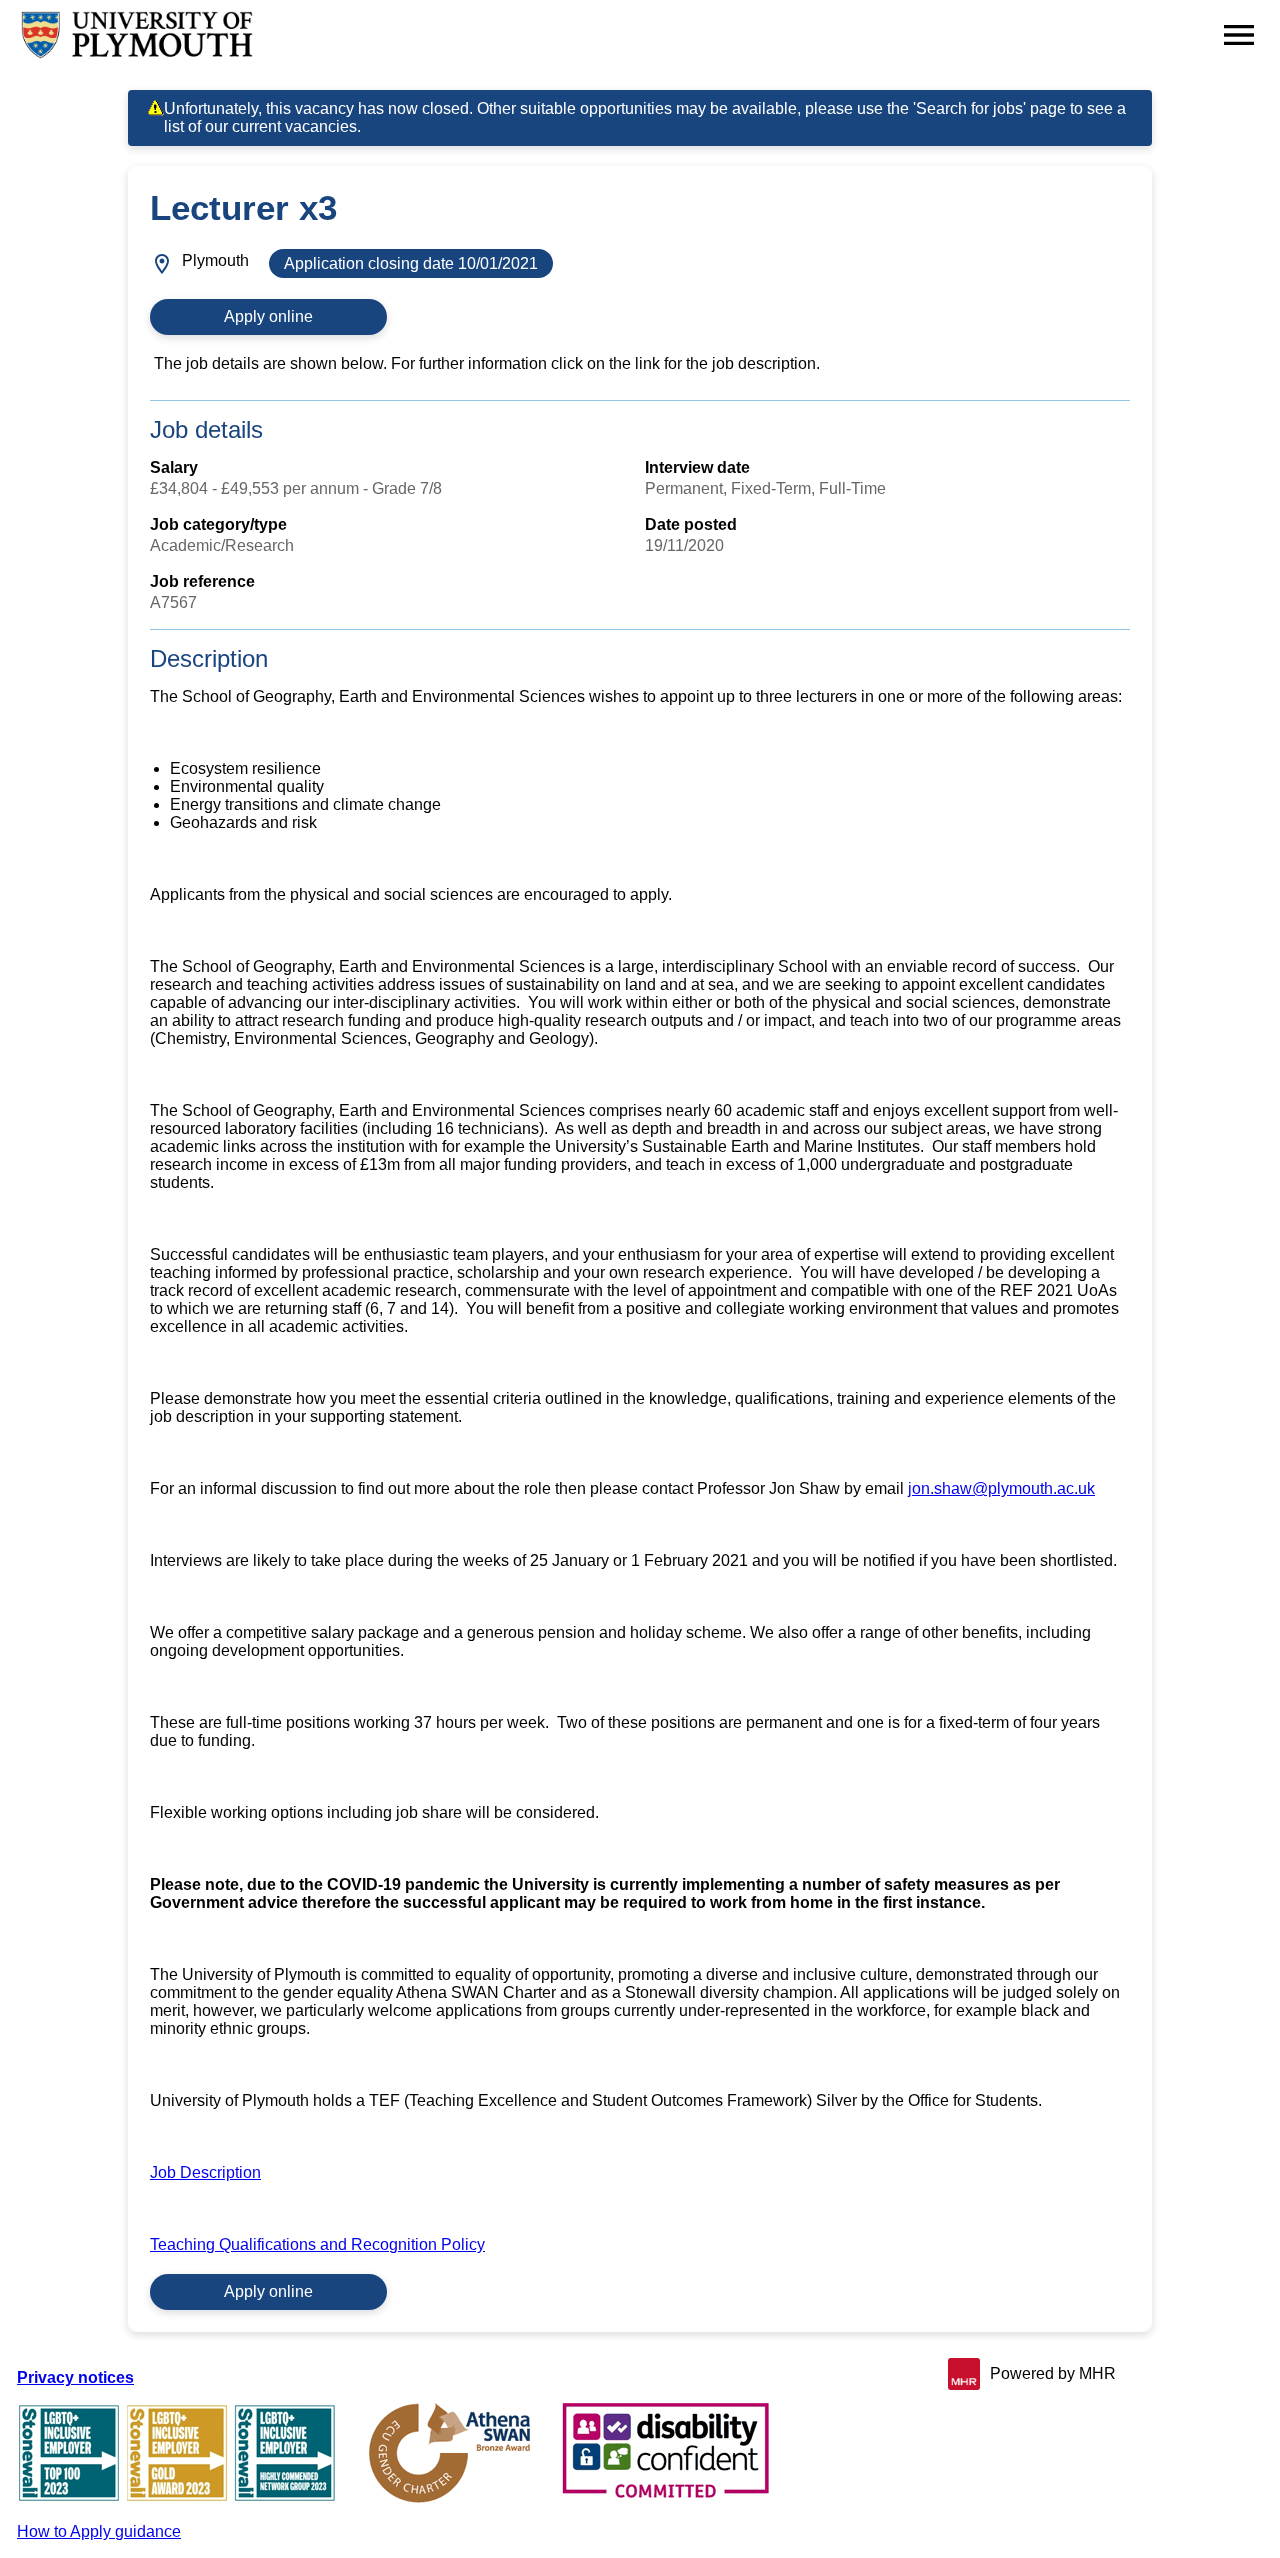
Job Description (205, 2172)
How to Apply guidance (99, 2531)
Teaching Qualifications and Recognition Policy (317, 2244)
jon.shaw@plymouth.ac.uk (1001, 1488)
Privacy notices (75, 2377)
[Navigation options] (1239, 35)
